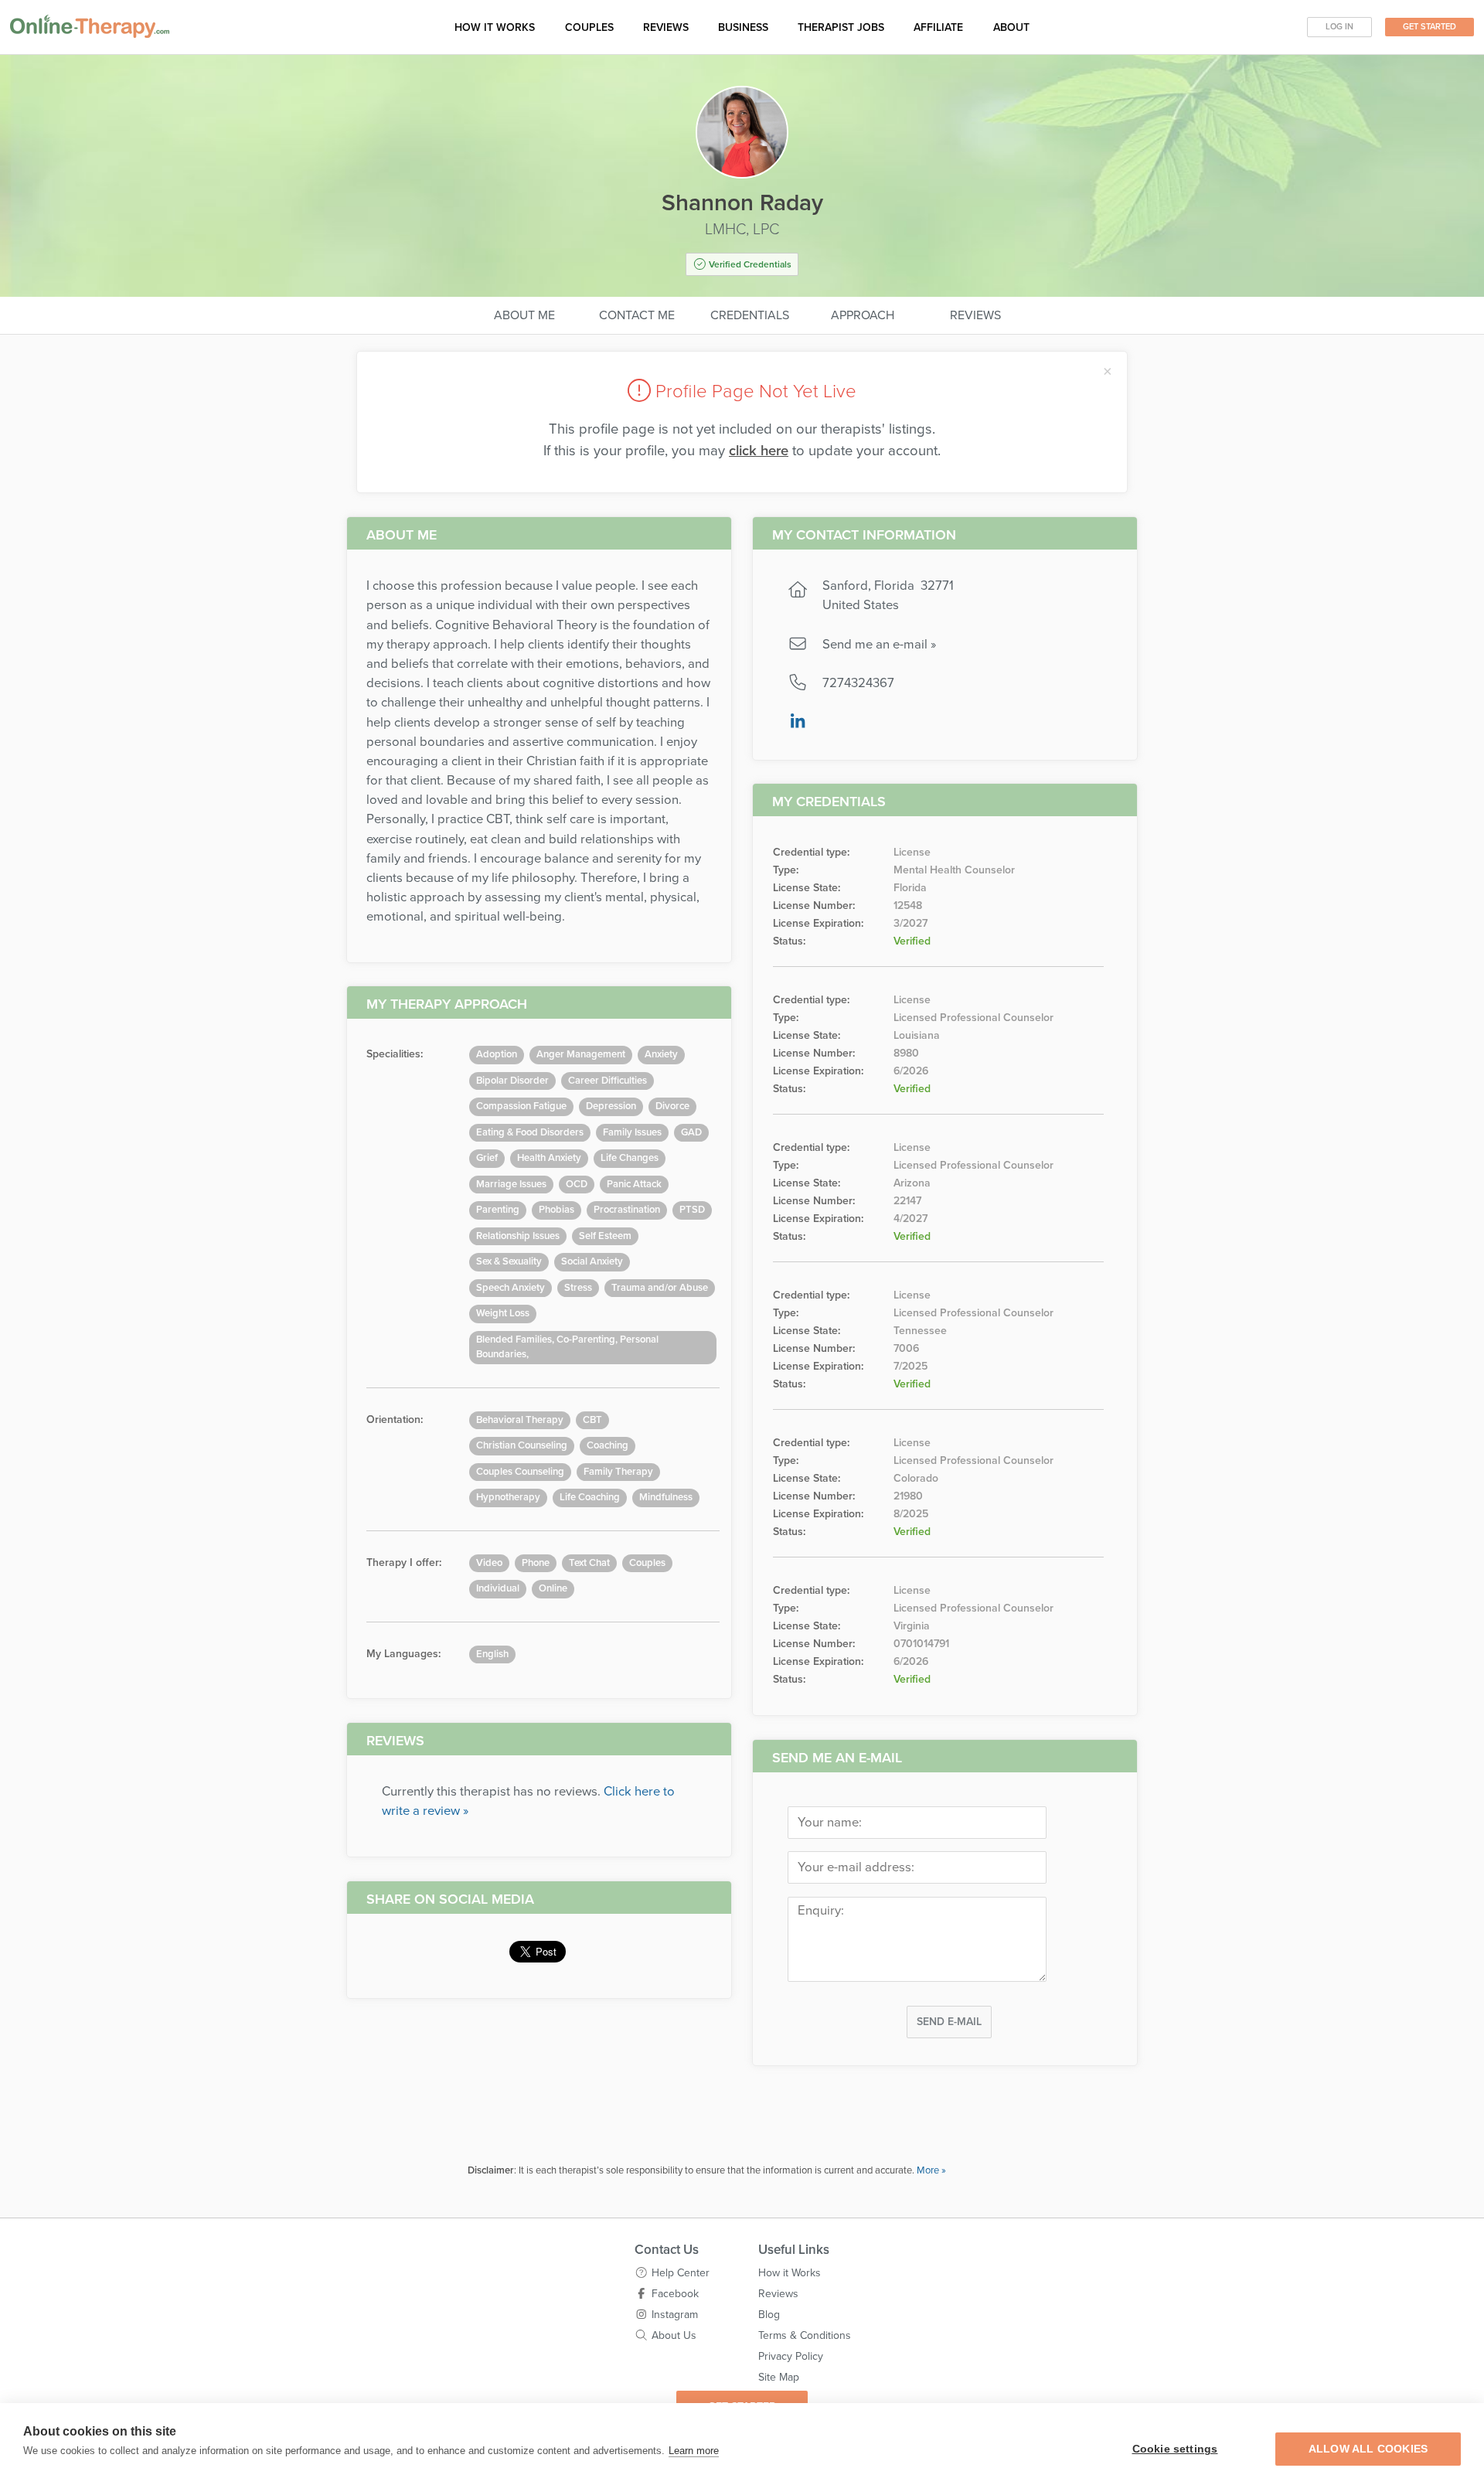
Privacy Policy (791, 2356)
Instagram (675, 2315)
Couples (589, 27)
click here (759, 451)
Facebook (675, 2294)
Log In (1339, 27)
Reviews (666, 27)
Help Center (681, 2273)
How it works (495, 27)
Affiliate (938, 27)
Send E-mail (949, 2022)
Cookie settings (1175, 2449)
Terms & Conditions (805, 2335)
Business (743, 27)
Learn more (694, 2451)
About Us (674, 2335)
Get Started (1430, 27)
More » (931, 2170)
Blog (769, 2315)
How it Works (790, 2273)
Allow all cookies (1368, 2449)
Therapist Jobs (841, 27)
